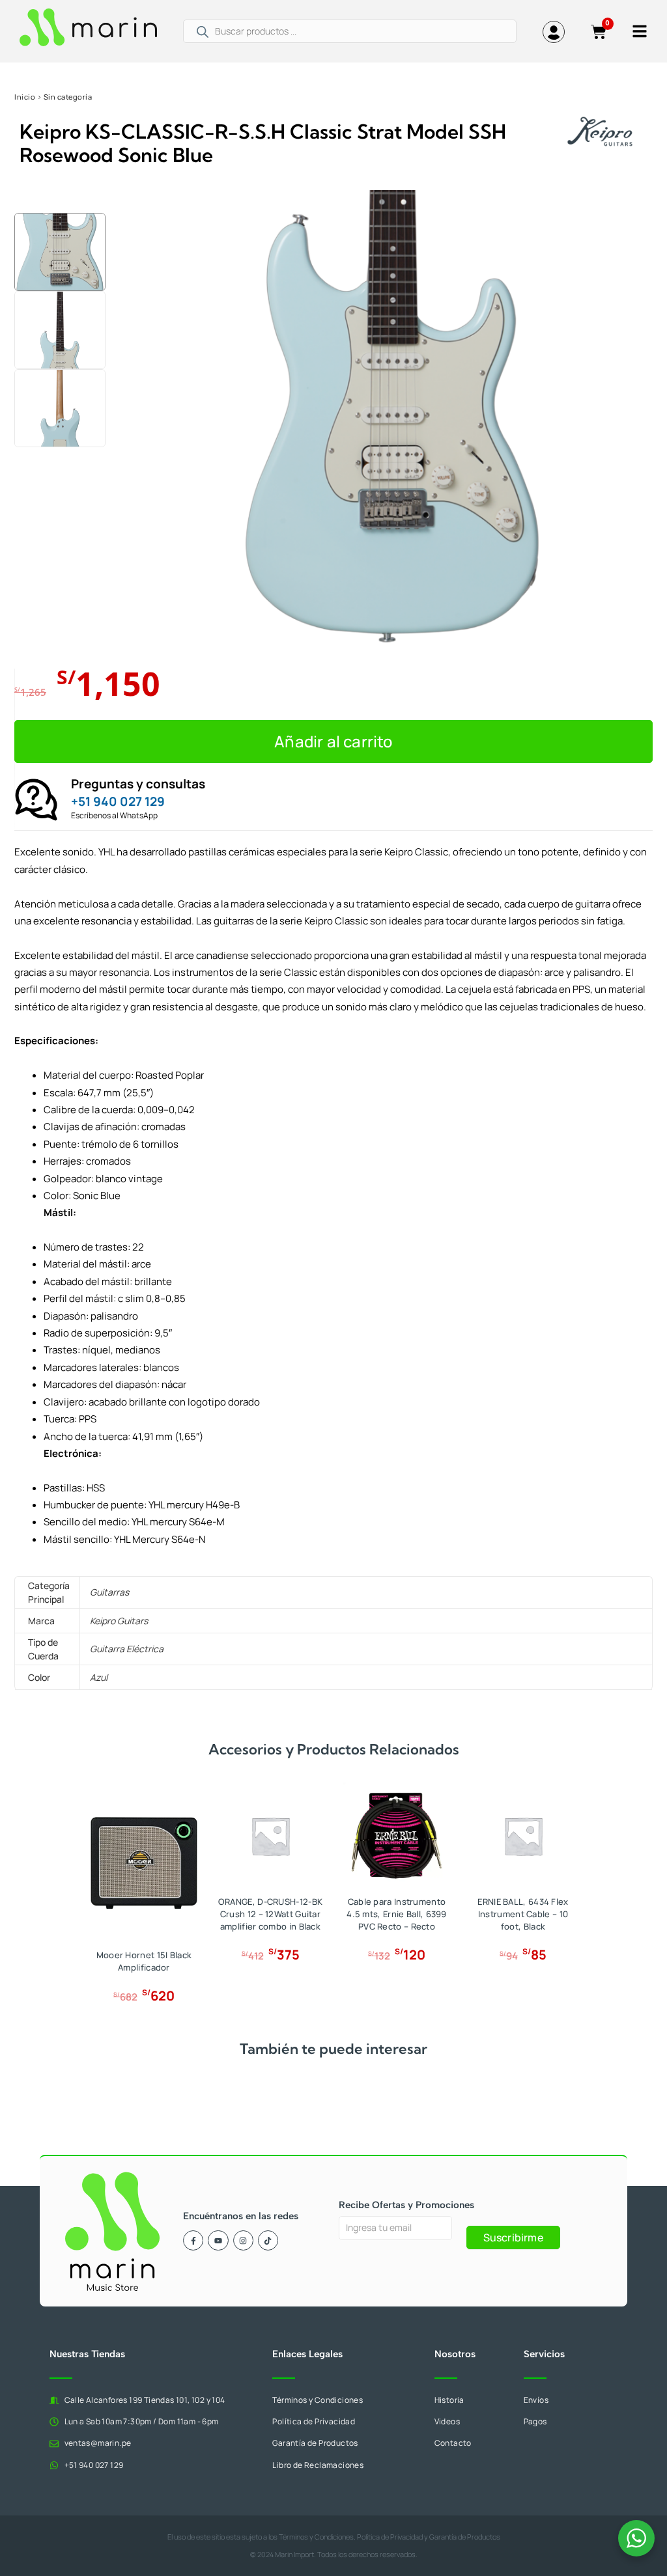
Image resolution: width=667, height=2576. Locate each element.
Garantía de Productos (465, 2537)
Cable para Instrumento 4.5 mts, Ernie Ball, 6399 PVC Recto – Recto (397, 1914)
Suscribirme (513, 2237)
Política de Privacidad (390, 2537)
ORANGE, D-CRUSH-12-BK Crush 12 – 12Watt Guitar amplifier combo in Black (270, 1914)
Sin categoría (68, 97)
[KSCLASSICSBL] (392, 418)
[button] (62, 195)
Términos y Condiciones (316, 2537)
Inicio (25, 97)
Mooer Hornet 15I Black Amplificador (144, 1961)
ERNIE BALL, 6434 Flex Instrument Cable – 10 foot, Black (523, 1914)
